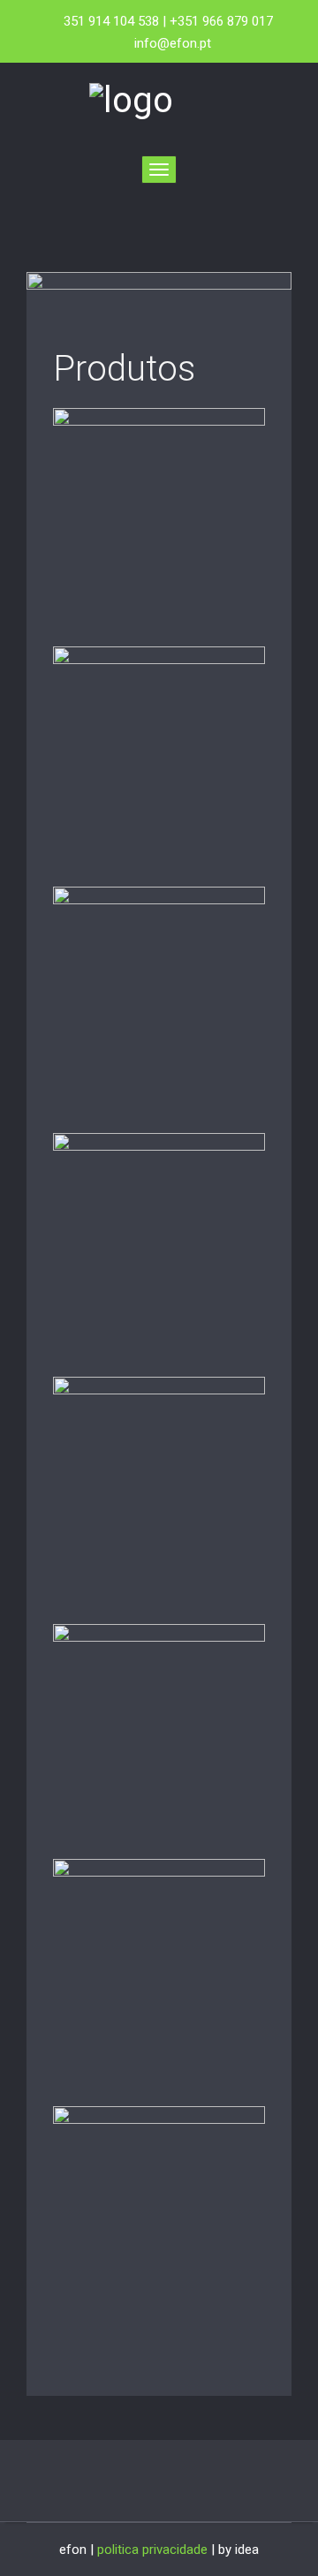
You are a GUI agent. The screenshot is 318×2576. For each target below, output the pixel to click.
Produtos (124, 369)
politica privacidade (152, 2550)
